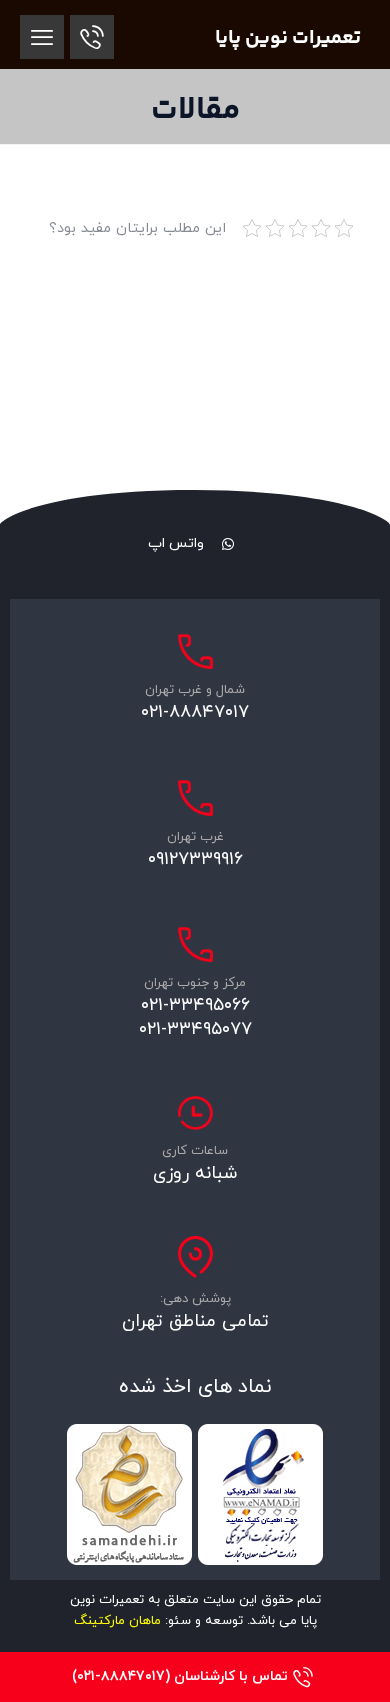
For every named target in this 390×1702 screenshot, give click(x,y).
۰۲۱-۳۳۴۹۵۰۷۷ (195, 1029)
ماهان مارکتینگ (117, 1621)
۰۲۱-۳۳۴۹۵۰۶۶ (195, 1005)
